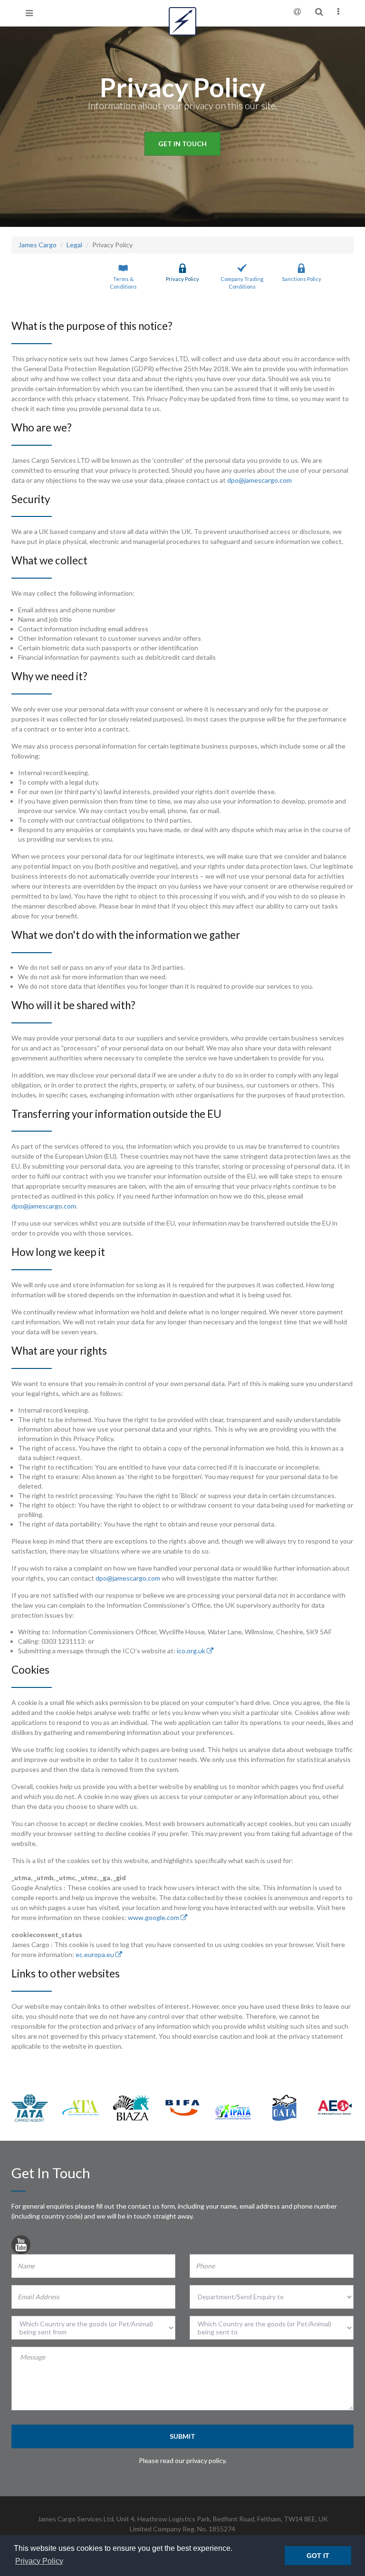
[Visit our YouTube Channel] (21, 2247)
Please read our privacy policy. (183, 2460)
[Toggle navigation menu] (29, 13)
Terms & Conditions (123, 283)
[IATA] (30, 2107)
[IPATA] (233, 2111)
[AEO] (335, 2107)
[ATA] (81, 2107)
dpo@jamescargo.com (259, 480)
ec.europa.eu (96, 1954)
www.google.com (154, 1917)
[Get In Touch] (297, 12)
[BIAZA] (131, 2107)
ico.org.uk (192, 1651)
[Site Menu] (338, 12)
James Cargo (38, 245)
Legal (74, 245)
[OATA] (284, 2107)
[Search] (319, 12)
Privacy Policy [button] (39, 2561)
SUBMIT (182, 2436)
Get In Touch (182, 144)
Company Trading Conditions (242, 283)
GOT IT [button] (318, 2556)
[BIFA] (182, 2107)
